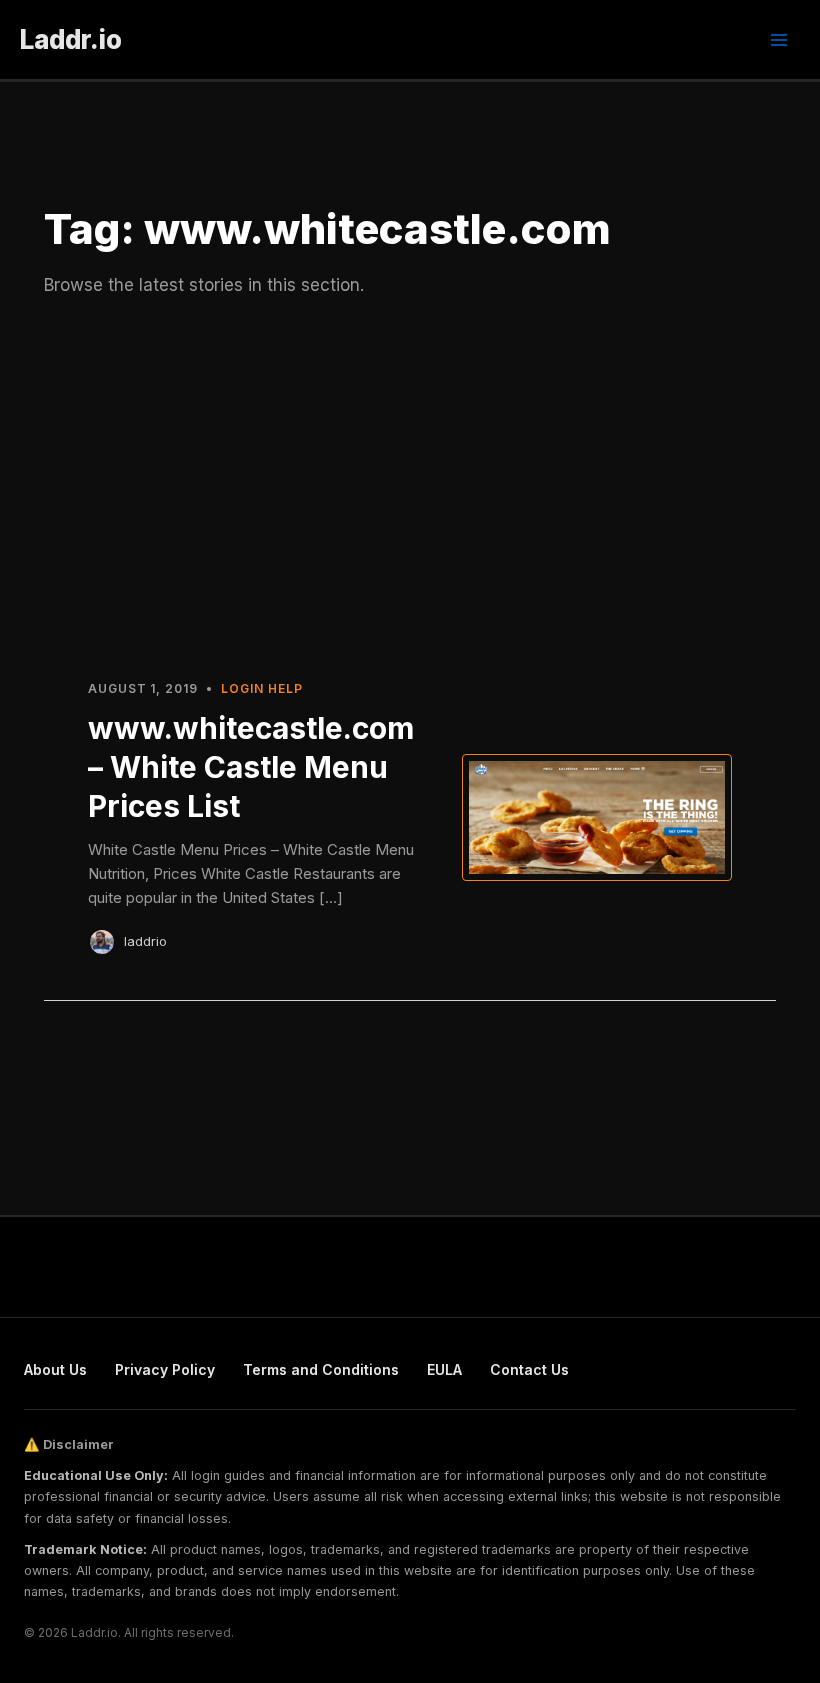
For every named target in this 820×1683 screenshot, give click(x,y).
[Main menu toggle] (779, 40)
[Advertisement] (410, 487)
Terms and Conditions (321, 1369)
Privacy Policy (165, 1369)
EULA (444, 1369)
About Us (55, 1369)
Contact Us (529, 1369)
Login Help (262, 688)
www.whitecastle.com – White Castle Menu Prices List (251, 767)
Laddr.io (71, 39)
